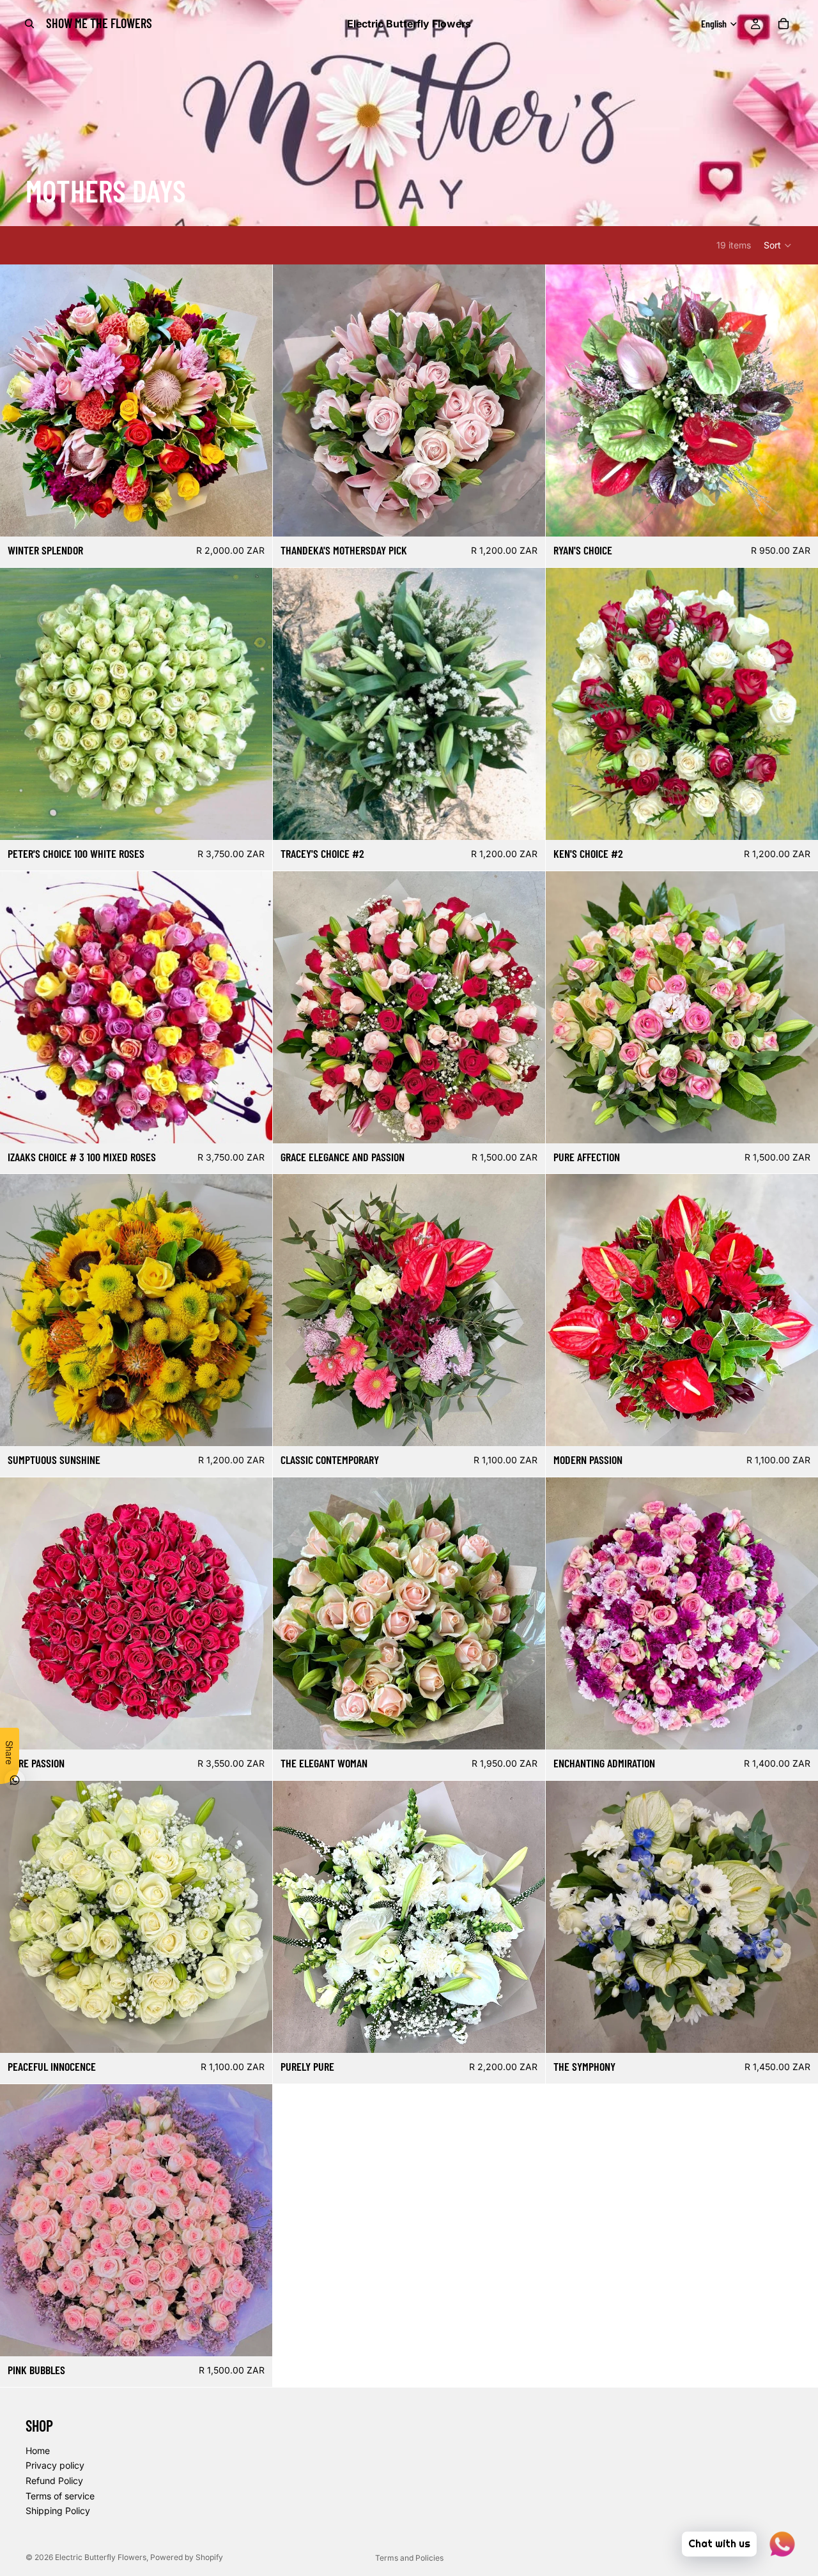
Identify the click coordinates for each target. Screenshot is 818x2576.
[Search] (29, 24)
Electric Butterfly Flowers (101, 2557)
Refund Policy (54, 2481)
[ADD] (252, 517)
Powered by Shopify (187, 2557)
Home (38, 2450)
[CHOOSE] (525, 517)
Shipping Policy (58, 2511)
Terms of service (60, 2495)
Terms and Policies (409, 2558)
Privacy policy (55, 2465)
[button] (778, 245)
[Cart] (783, 24)
